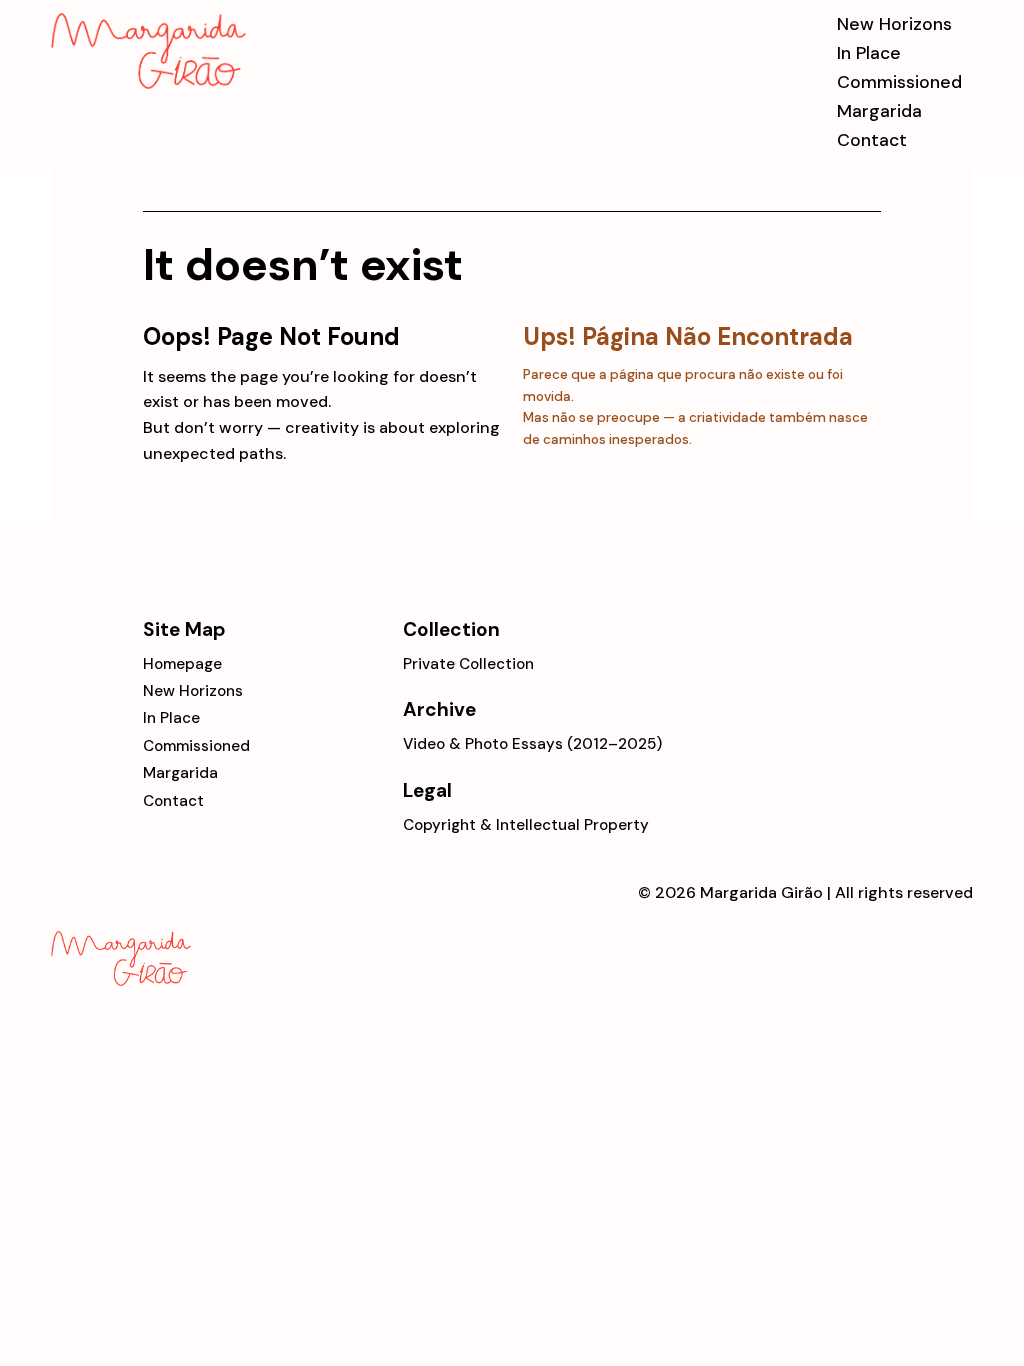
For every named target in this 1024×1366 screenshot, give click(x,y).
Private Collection (468, 664)
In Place (869, 52)
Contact (872, 139)
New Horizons (894, 23)
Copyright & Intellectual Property (526, 825)
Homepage (182, 664)
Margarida (879, 110)
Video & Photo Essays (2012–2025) (532, 744)
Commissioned (899, 81)
